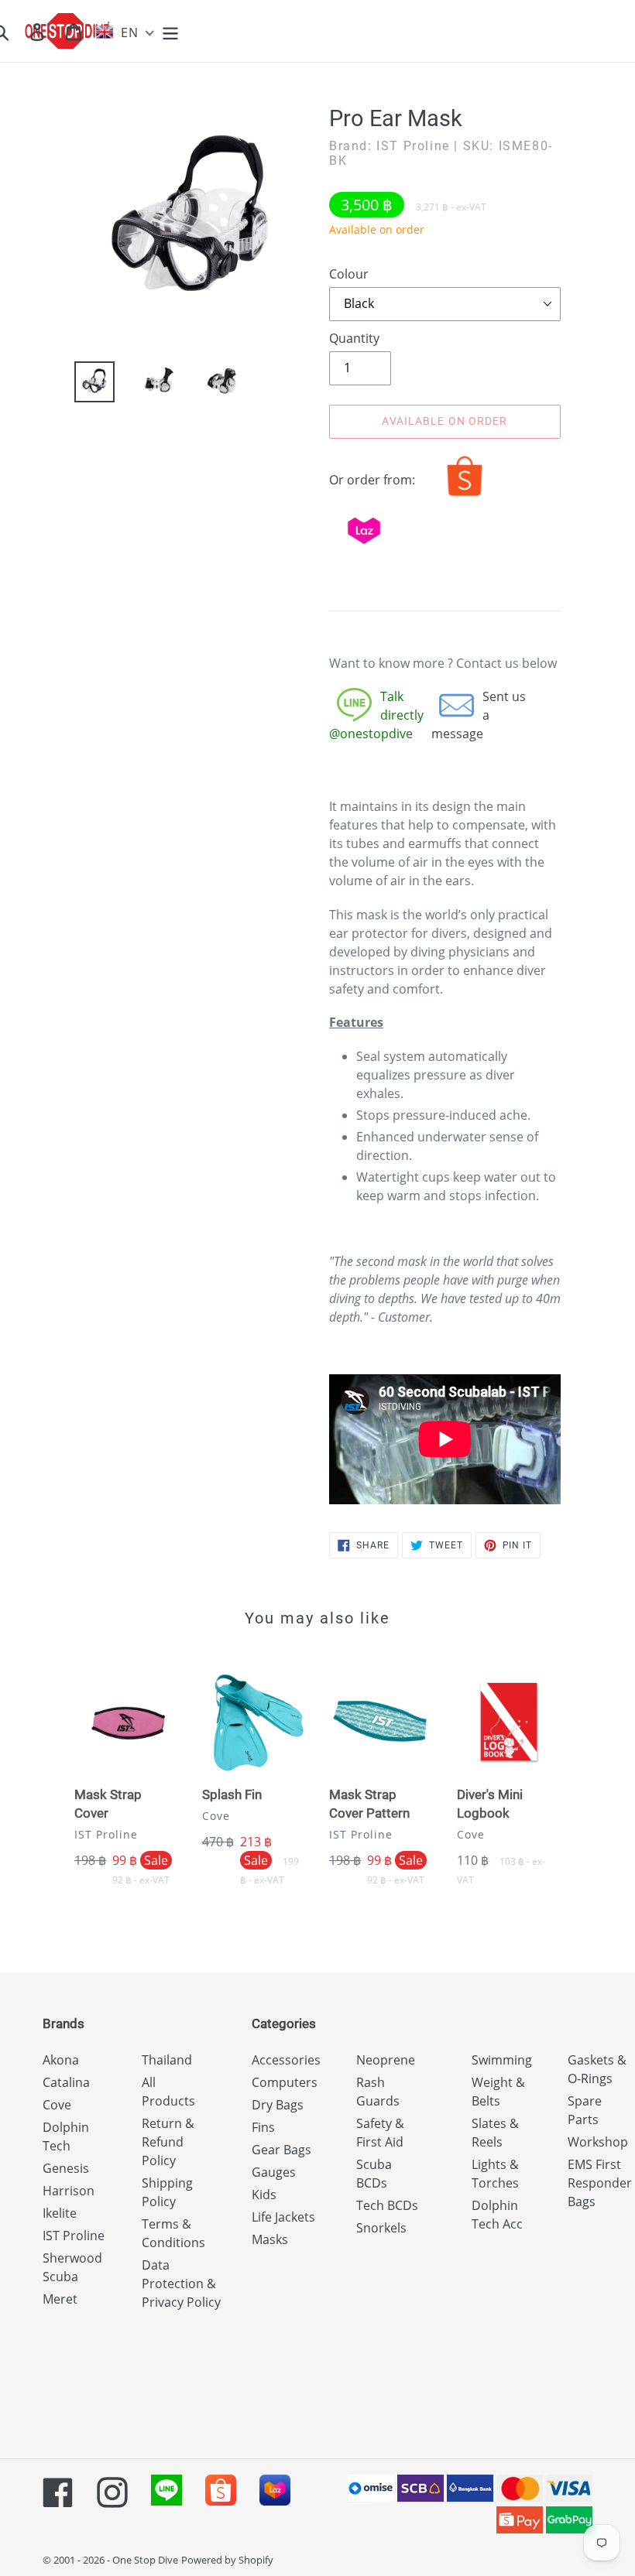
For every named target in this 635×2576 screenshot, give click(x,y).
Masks (270, 2239)
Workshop (598, 2142)
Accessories (286, 2060)
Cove (57, 2105)
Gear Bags (281, 2150)
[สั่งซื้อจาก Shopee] (465, 496)
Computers (285, 2082)
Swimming (502, 2060)
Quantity (354, 338)
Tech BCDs (387, 2205)
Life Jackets (283, 2217)
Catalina (66, 2082)
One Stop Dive (145, 2560)
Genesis (66, 2168)
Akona (61, 2060)
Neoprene (386, 2060)
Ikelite (60, 2213)
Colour (349, 274)
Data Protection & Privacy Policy (181, 2284)
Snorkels (381, 2228)
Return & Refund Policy (168, 2142)
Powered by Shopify (227, 2560)
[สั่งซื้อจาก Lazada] (364, 547)
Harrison (69, 2191)
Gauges (274, 2172)
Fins (263, 2127)
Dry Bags (278, 2105)
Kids (264, 2195)
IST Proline (74, 2236)
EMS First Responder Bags (600, 2183)
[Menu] (172, 31)
